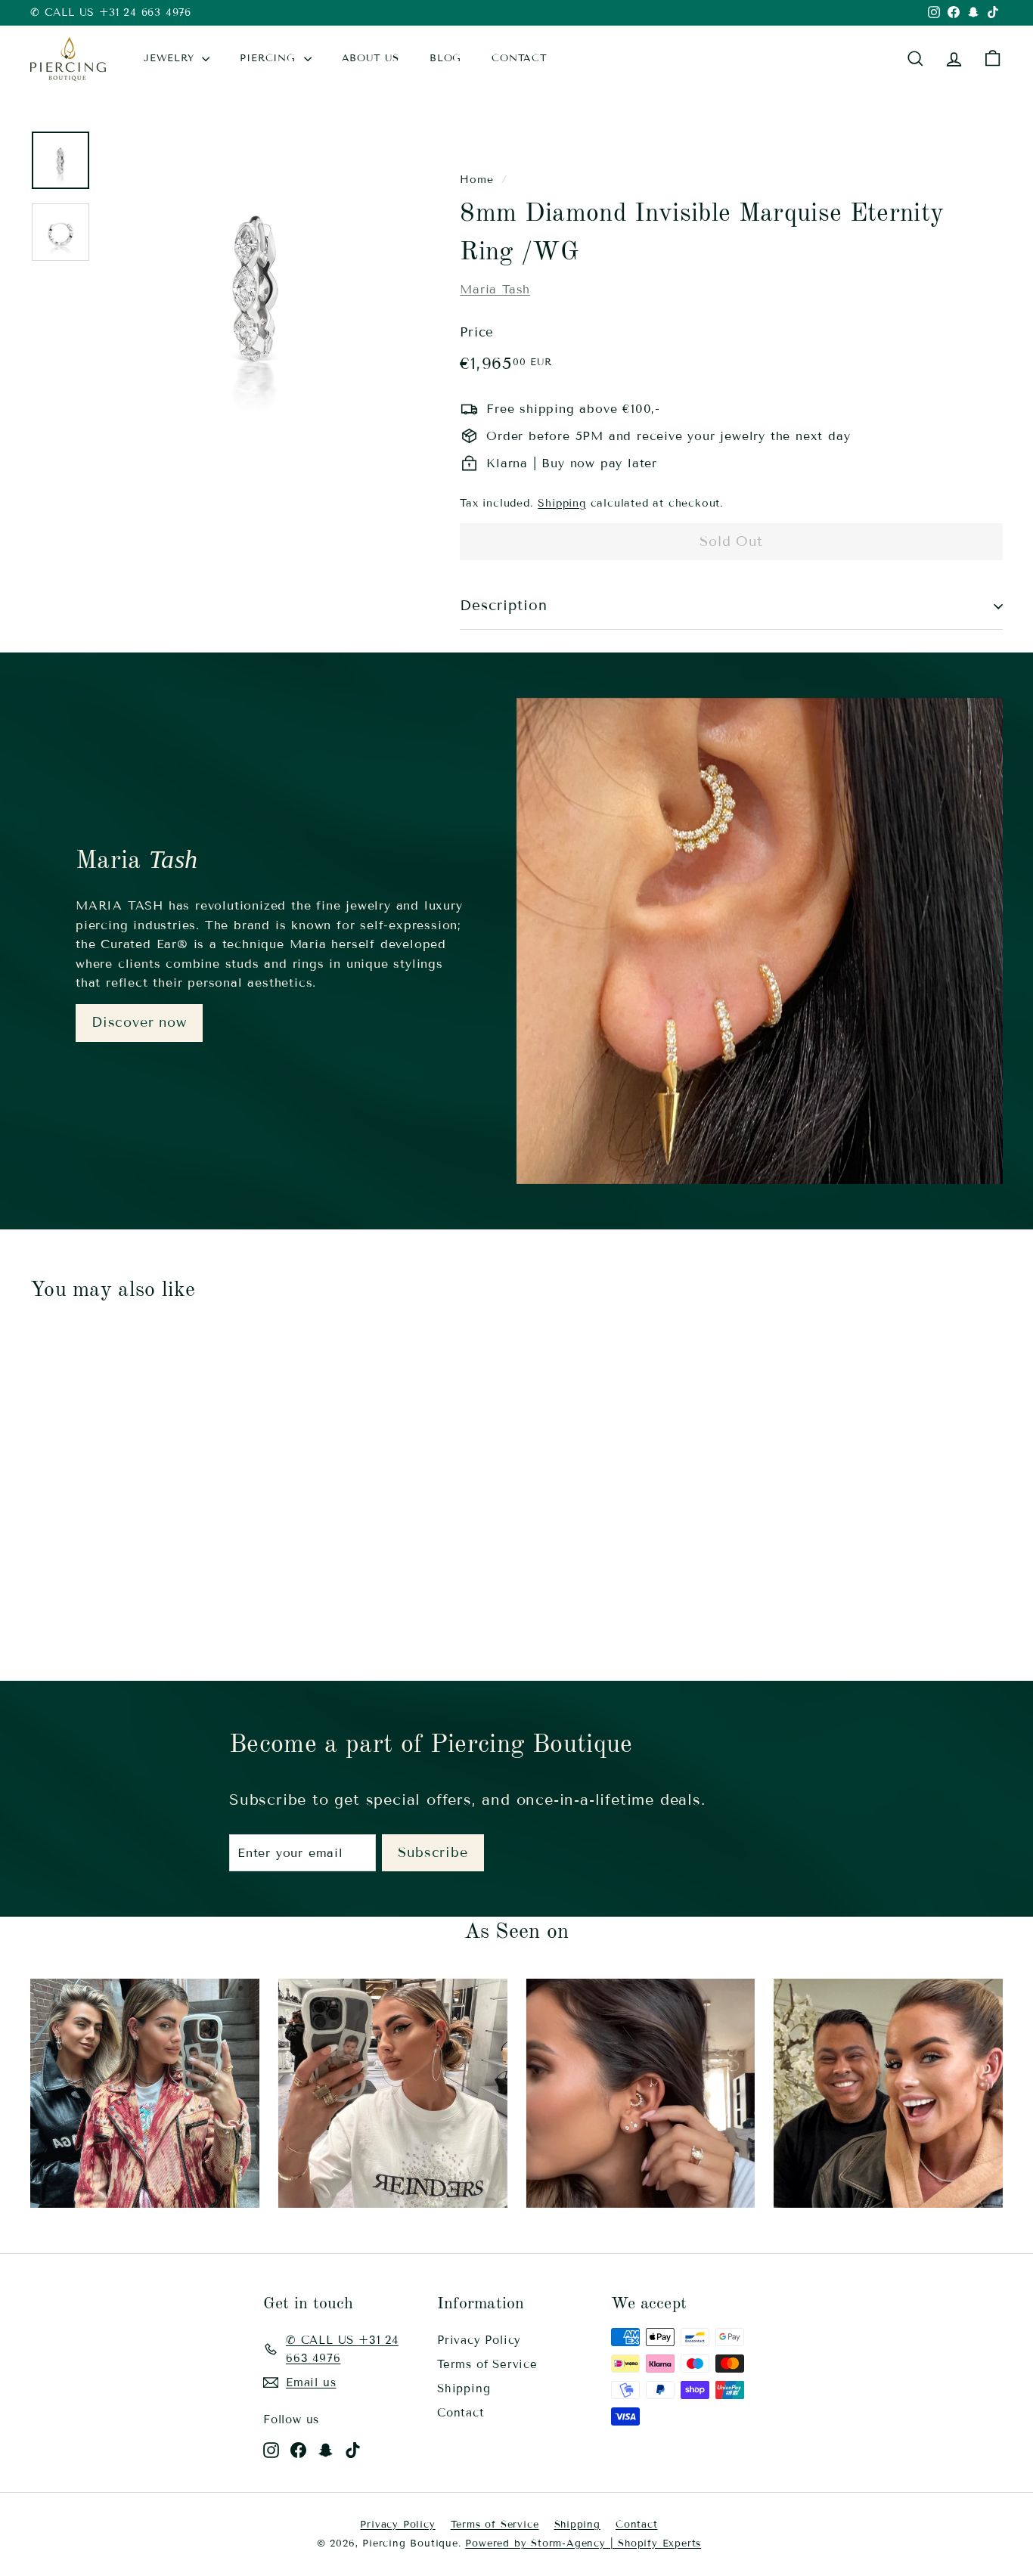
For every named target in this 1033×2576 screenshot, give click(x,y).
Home (476, 180)
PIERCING (270, 58)
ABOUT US (371, 58)
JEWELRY (171, 58)
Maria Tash (495, 289)
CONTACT (520, 58)
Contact (461, 2413)
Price (477, 332)
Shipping (561, 503)
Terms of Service (487, 2364)
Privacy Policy (479, 2340)
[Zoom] (256, 284)
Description (503, 605)
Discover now (139, 1022)
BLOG (445, 58)
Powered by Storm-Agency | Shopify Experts (583, 2543)
